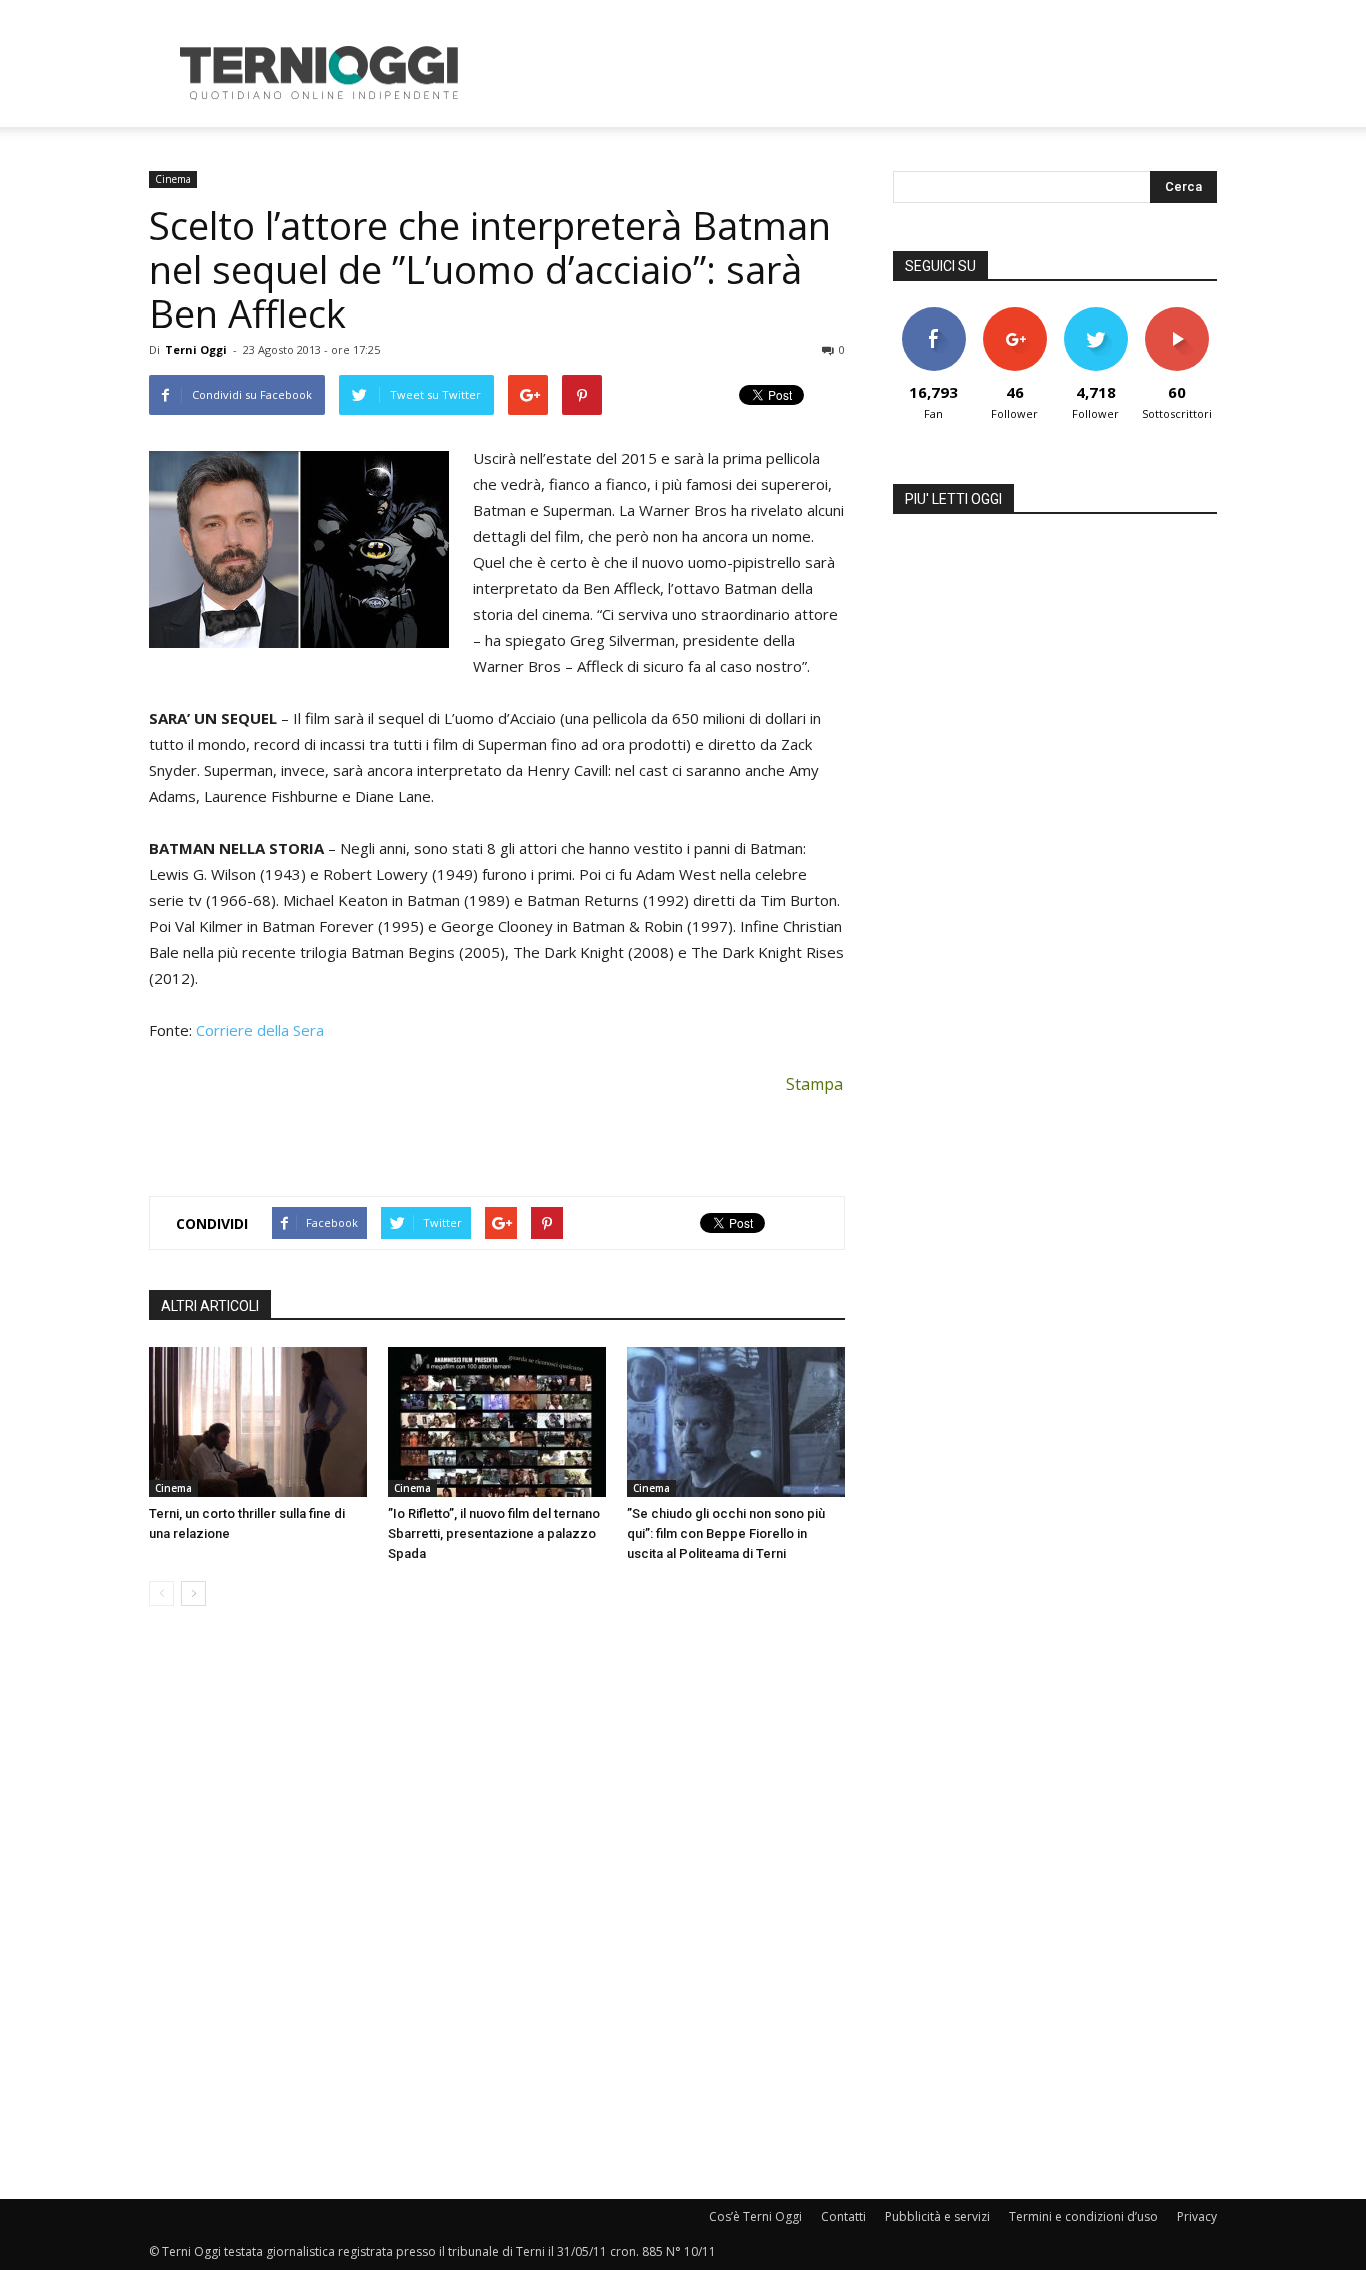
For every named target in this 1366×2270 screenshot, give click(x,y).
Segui (1014, 314)
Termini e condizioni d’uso (1083, 2216)
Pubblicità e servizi (937, 2216)
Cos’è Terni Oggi (755, 2216)
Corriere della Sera (260, 1030)
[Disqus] (497, 1904)
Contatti (843, 2216)
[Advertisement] (853, 73)
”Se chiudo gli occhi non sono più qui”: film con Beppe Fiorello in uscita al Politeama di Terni (726, 1533)
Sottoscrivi (1177, 314)
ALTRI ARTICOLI (210, 1306)
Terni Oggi (196, 349)
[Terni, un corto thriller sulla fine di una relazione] (258, 1422)
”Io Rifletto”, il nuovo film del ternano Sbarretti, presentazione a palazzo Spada (494, 1533)
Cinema (173, 179)
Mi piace (934, 314)
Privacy (1197, 2216)
